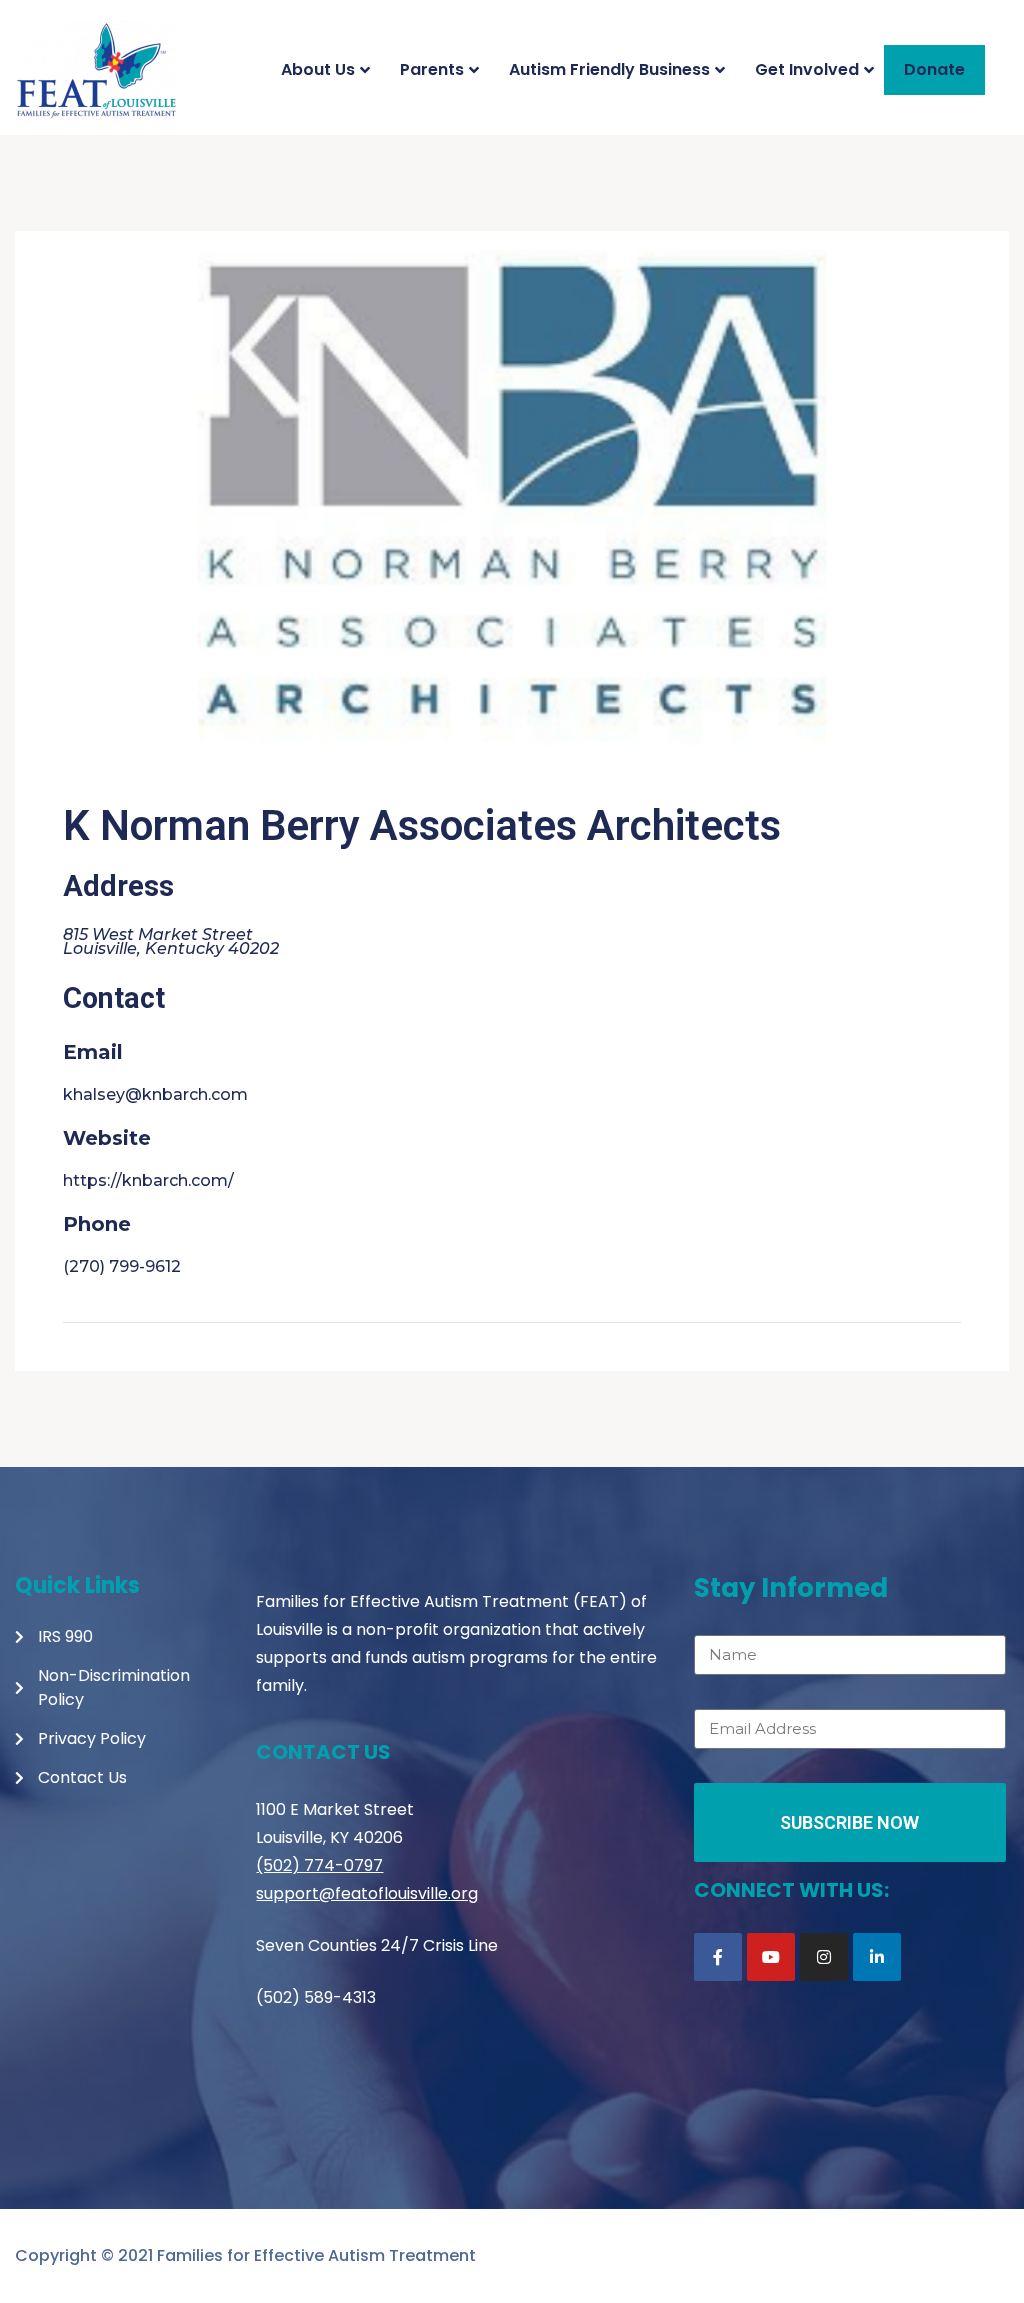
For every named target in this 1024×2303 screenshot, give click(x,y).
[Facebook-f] (718, 1957)
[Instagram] (824, 1957)
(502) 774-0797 (319, 1865)
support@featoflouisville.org (367, 1893)
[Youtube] (771, 1957)
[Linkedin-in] (877, 1957)
